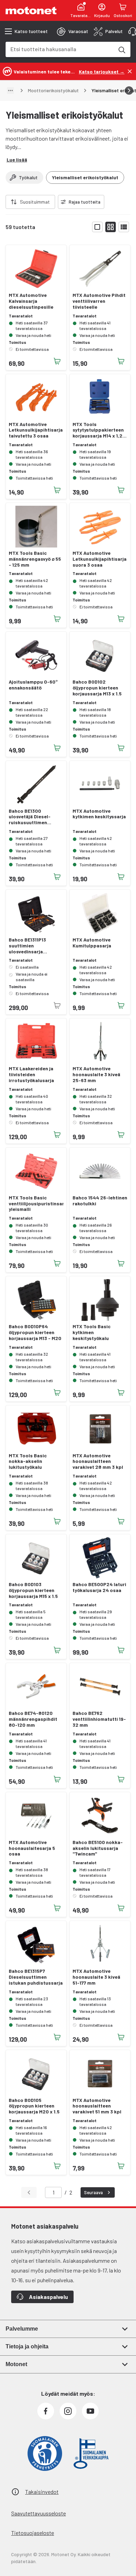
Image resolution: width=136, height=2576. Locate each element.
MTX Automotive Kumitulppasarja (92, 943)
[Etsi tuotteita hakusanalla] (121, 49)
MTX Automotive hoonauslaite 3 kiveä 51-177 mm (96, 1977)
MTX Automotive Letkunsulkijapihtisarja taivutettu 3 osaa (36, 430)
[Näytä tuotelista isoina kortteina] (97, 227)
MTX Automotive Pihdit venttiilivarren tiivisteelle (99, 301)
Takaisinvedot (42, 2492)
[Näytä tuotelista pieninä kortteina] (111, 227)
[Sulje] (130, 71)
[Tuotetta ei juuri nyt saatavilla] (57, 1006)
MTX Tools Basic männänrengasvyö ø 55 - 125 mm (35, 559)
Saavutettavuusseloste (39, 2513)
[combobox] (60, 49)
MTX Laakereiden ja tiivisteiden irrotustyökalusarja (31, 1074)
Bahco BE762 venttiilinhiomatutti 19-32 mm (99, 1719)
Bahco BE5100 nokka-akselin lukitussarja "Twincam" (98, 1848)
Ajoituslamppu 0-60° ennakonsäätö (33, 685)
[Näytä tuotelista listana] (124, 227)
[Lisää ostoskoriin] (57, 361)
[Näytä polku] (10, 90)
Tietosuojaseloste (33, 2533)
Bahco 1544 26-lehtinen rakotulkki (100, 1201)
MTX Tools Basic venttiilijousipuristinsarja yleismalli (36, 1204)
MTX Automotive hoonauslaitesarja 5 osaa (32, 1848)
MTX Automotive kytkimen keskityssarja (99, 814)
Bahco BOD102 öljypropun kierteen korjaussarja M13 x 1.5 (97, 688)
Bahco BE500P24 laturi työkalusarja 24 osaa (99, 1587)
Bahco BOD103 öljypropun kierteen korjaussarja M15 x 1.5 (33, 1590)
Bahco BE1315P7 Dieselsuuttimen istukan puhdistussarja (36, 1977)
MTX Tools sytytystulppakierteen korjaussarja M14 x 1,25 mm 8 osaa (99, 430)
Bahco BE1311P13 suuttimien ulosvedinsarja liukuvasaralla (27, 946)
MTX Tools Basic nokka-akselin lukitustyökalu (28, 1462)
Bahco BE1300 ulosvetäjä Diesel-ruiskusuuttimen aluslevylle (30, 817)
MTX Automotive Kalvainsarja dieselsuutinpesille (31, 301)
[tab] (73, 31)
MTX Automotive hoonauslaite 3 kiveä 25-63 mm (96, 1074)
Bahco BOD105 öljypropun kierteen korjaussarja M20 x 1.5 (34, 2106)
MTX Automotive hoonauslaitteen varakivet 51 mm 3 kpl (97, 2106)
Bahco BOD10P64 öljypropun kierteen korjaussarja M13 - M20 (35, 1332)
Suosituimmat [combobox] (35, 202)
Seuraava (93, 2192)
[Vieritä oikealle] (129, 90)
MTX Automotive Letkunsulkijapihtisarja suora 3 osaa (100, 559)
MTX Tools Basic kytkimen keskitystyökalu (92, 1332)
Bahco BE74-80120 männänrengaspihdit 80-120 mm (33, 1719)
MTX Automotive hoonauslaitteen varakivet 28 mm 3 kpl (98, 1462)
